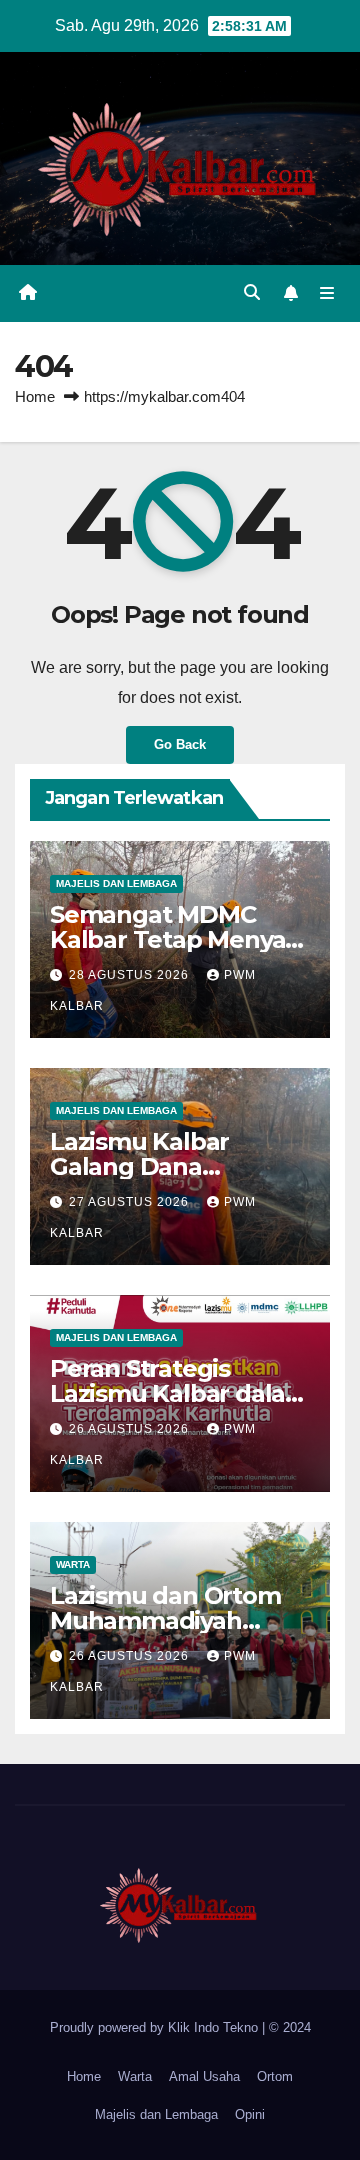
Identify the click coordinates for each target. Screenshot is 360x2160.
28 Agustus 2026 (131, 975)
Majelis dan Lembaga (116, 883)
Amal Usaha (204, 2076)
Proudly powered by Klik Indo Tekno (156, 2027)
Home (35, 396)
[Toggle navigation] (327, 294)
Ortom (275, 2076)
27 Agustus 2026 (131, 1202)
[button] (252, 292)
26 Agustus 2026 (131, 1429)
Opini (250, 2114)
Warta (73, 1564)
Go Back (180, 744)
